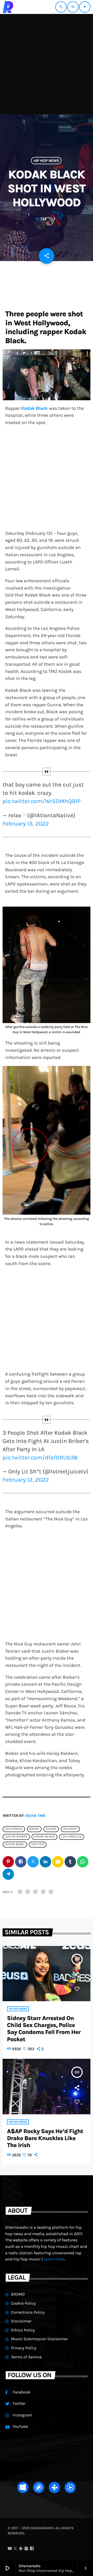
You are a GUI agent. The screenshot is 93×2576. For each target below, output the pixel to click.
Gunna (51, 1829)
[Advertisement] (47, 63)
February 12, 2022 (26, 1480)
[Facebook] (32, 2549)
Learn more (54, 2259)
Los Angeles (71, 1837)
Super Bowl (15, 1844)
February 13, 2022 (26, 824)
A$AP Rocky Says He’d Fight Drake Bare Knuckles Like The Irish (45, 2138)
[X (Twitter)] (15, 2549)
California (14, 1829)
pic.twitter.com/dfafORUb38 (40, 1458)
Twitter (37, 1844)
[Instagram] (26, 2549)
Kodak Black (44, 1837)
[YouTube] (10, 2549)
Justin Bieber (16, 1837)
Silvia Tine (35, 1816)
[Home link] (8, 7)
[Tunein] (21, 2549)
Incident (70, 1829)
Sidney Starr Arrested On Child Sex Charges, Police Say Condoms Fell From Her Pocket (44, 2029)
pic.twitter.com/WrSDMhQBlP (42, 801)
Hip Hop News (46, 161)
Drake (34, 1829)
